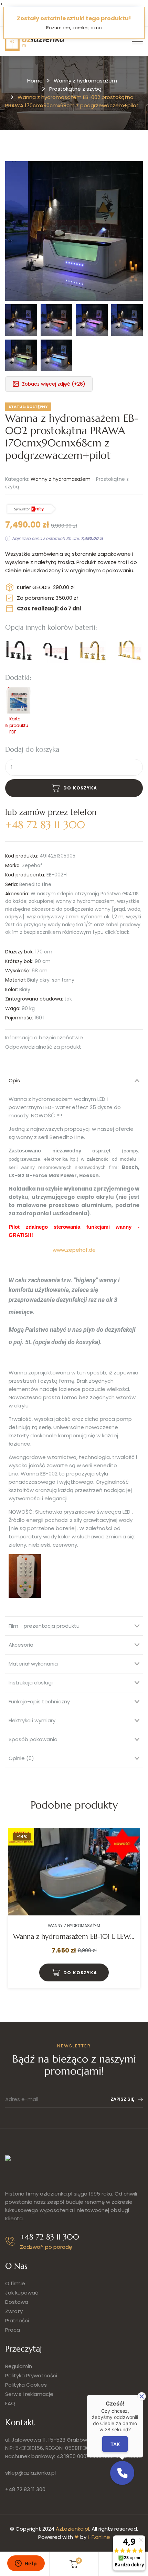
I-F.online (99, 2537)
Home (35, 81)
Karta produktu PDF (19, 725)
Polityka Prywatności (31, 2375)
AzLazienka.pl (72, 2529)
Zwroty (14, 2311)
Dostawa (17, 2302)
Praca (13, 2330)
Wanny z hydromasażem (85, 81)
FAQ (10, 2403)
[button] (122, 2473)
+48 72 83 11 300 (25, 2489)
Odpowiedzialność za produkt (43, 1047)
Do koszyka (80, 788)
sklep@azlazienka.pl (30, 2473)
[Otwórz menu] (137, 41)
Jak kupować (22, 2293)
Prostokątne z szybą (75, 89)
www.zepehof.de (74, 1250)
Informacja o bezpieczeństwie (44, 1038)
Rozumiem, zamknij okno (74, 28)
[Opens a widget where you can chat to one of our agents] (26, 2564)
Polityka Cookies (26, 2385)
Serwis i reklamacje (29, 2394)
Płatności (17, 2320)
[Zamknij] (142, 2396)
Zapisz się (122, 2099)
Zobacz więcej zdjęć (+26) (54, 384)
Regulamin (19, 2366)
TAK (115, 2444)
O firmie (15, 2283)
